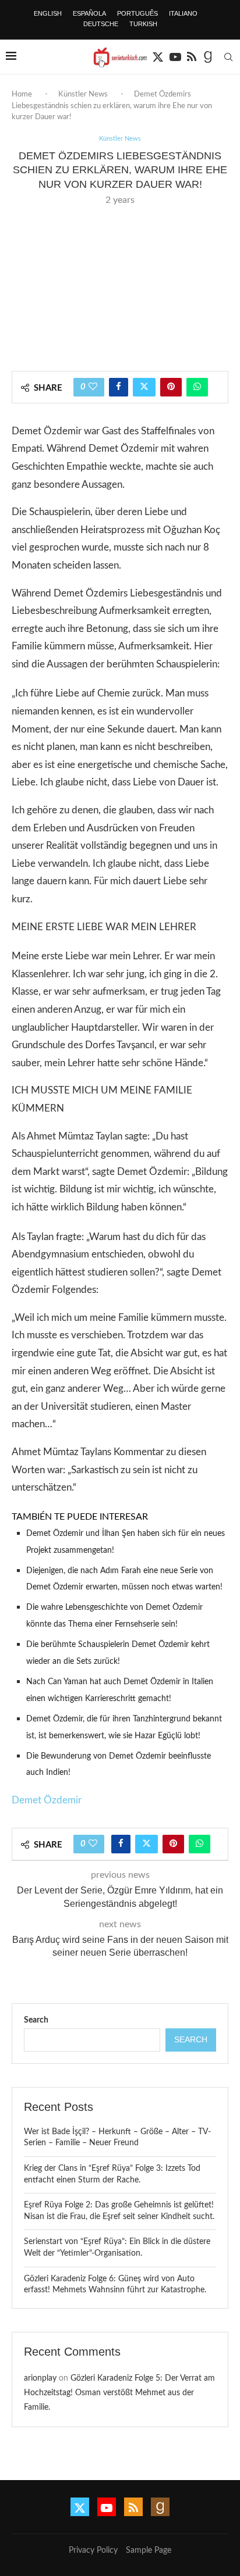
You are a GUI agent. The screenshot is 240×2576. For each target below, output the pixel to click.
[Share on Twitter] (144, 387)
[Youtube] (175, 57)
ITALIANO (183, 13)
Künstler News (83, 94)
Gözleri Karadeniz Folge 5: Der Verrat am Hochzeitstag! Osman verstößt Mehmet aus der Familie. (119, 2393)
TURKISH (143, 24)
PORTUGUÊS (137, 13)
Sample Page (149, 2550)
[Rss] (192, 57)
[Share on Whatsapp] (197, 387)
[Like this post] (93, 387)
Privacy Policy (93, 2550)
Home (22, 94)
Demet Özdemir (47, 1800)
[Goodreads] (208, 57)
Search (36, 2020)
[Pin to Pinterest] (171, 387)
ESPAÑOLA (89, 13)
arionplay (40, 2378)
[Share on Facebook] (119, 387)
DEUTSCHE (101, 24)
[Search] (228, 57)
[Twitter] (158, 57)
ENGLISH (48, 13)
